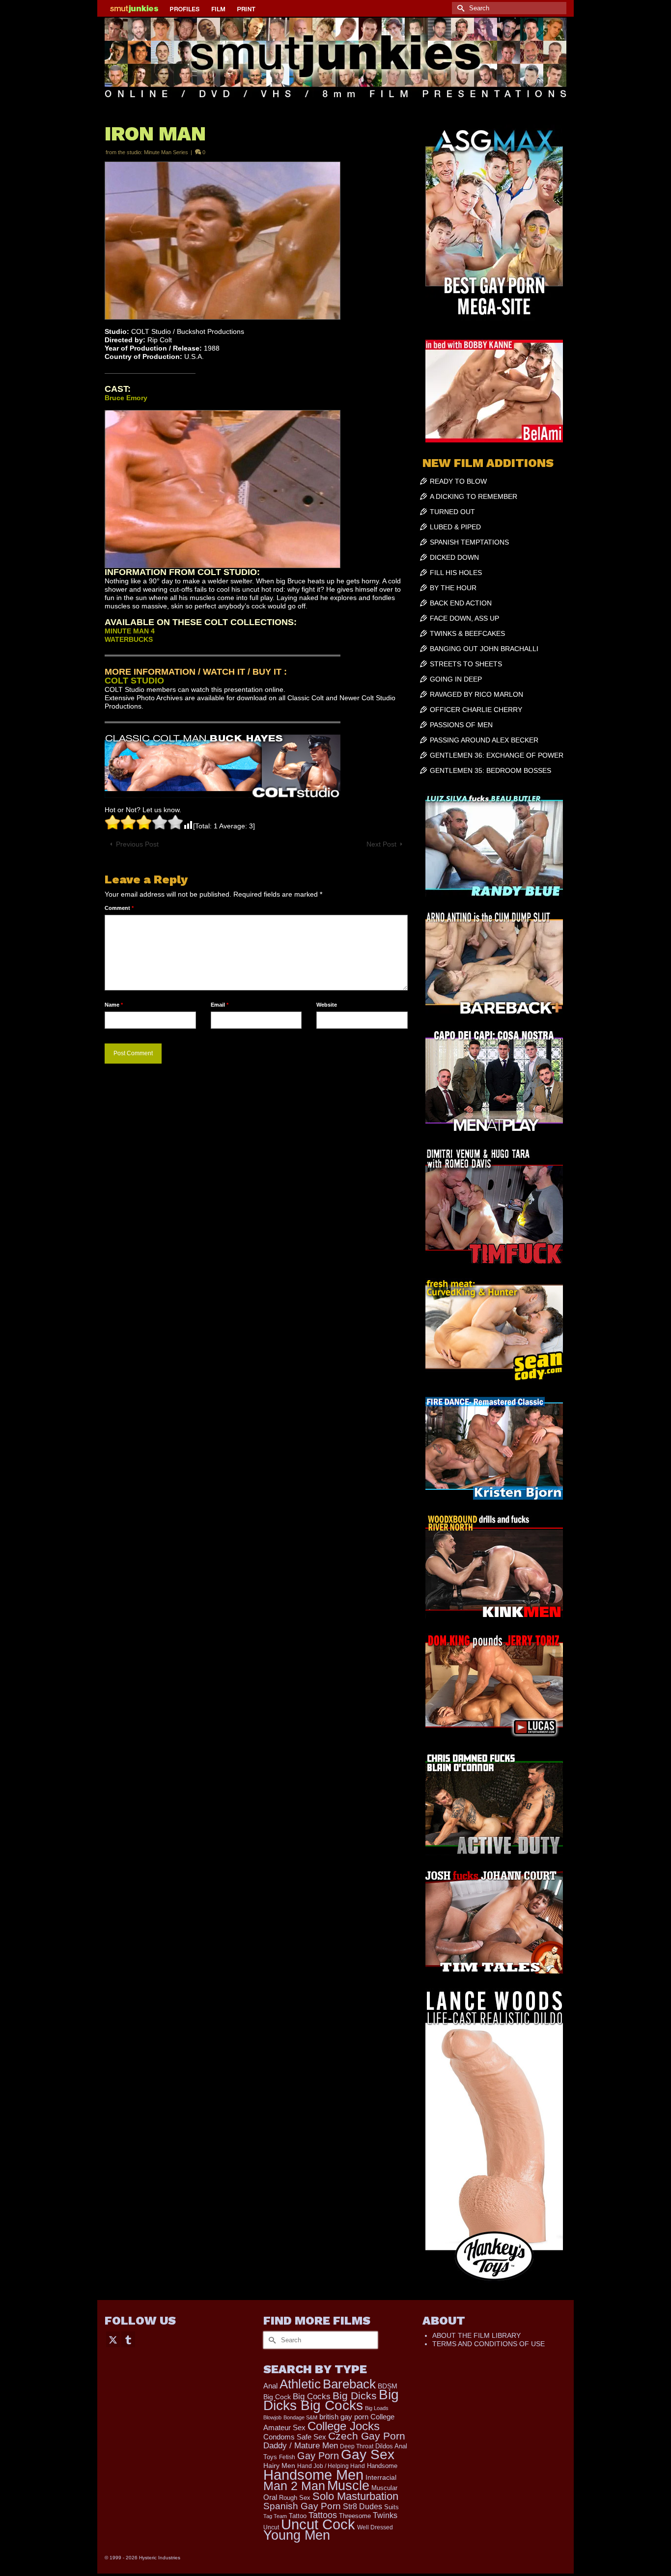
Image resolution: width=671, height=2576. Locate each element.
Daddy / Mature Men (301, 2446)
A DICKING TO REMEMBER (474, 496)
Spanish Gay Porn (302, 2506)
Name (114, 1005)
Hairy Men (279, 2466)
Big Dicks (355, 2396)
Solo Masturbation (355, 2496)
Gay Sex (368, 2454)
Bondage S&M (300, 2417)
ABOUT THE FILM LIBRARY (476, 2335)
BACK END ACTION (461, 603)
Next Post (381, 844)
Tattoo (298, 2516)
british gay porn (344, 2417)
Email (220, 1005)
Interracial (381, 2477)
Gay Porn (318, 2456)
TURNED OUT (452, 512)
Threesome (355, 2516)
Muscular (384, 2488)
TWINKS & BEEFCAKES (467, 633)
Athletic (300, 2384)
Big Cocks (312, 2397)
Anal (270, 2386)
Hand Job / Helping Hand (331, 2466)
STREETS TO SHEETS (466, 664)
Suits (391, 2507)
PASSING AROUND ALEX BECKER (484, 740)
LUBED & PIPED (455, 527)
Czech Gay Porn (367, 2436)
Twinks (385, 2515)
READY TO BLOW (458, 481)
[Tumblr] (128, 2339)
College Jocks (344, 2426)
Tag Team (275, 2516)
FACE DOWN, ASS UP (464, 618)
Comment (119, 908)
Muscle (348, 2486)
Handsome (382, 2466)
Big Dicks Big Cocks (331, 2400)
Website (327, 1005)
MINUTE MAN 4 (130, 631)
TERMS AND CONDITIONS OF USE (489, 2344)
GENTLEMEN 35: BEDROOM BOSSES (490, 770)
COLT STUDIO (134, 681)
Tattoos (323, 2515)
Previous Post (137, 844)
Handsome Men (313, 2475)
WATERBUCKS (129, 639)
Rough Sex (295, 2498)
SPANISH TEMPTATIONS (469, 542)
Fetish (287, 2457)
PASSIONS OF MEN (461, 725)
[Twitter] (113, 2339)
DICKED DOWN (454, 557)
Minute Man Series (166, 152)
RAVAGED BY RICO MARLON (476, 694)
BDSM (388, 2386)
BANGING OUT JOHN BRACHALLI (484, 649)
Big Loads (377, 2408)
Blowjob (272, 2417)
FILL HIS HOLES (456, 573)
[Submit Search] (459, 8)
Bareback (349, 2384)
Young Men (297, 2535)
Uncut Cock (318, 2524)
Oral (270, 2497)
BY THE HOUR (453, 588)
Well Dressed (375, 2527)
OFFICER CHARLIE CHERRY (476, 710)
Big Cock (277, 2397)
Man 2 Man (294, 2486)
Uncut (271, 2527)
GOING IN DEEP (456, 679)
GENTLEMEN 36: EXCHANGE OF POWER (497, 755)
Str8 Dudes (363, 2507)
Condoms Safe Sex (295, 2437)
